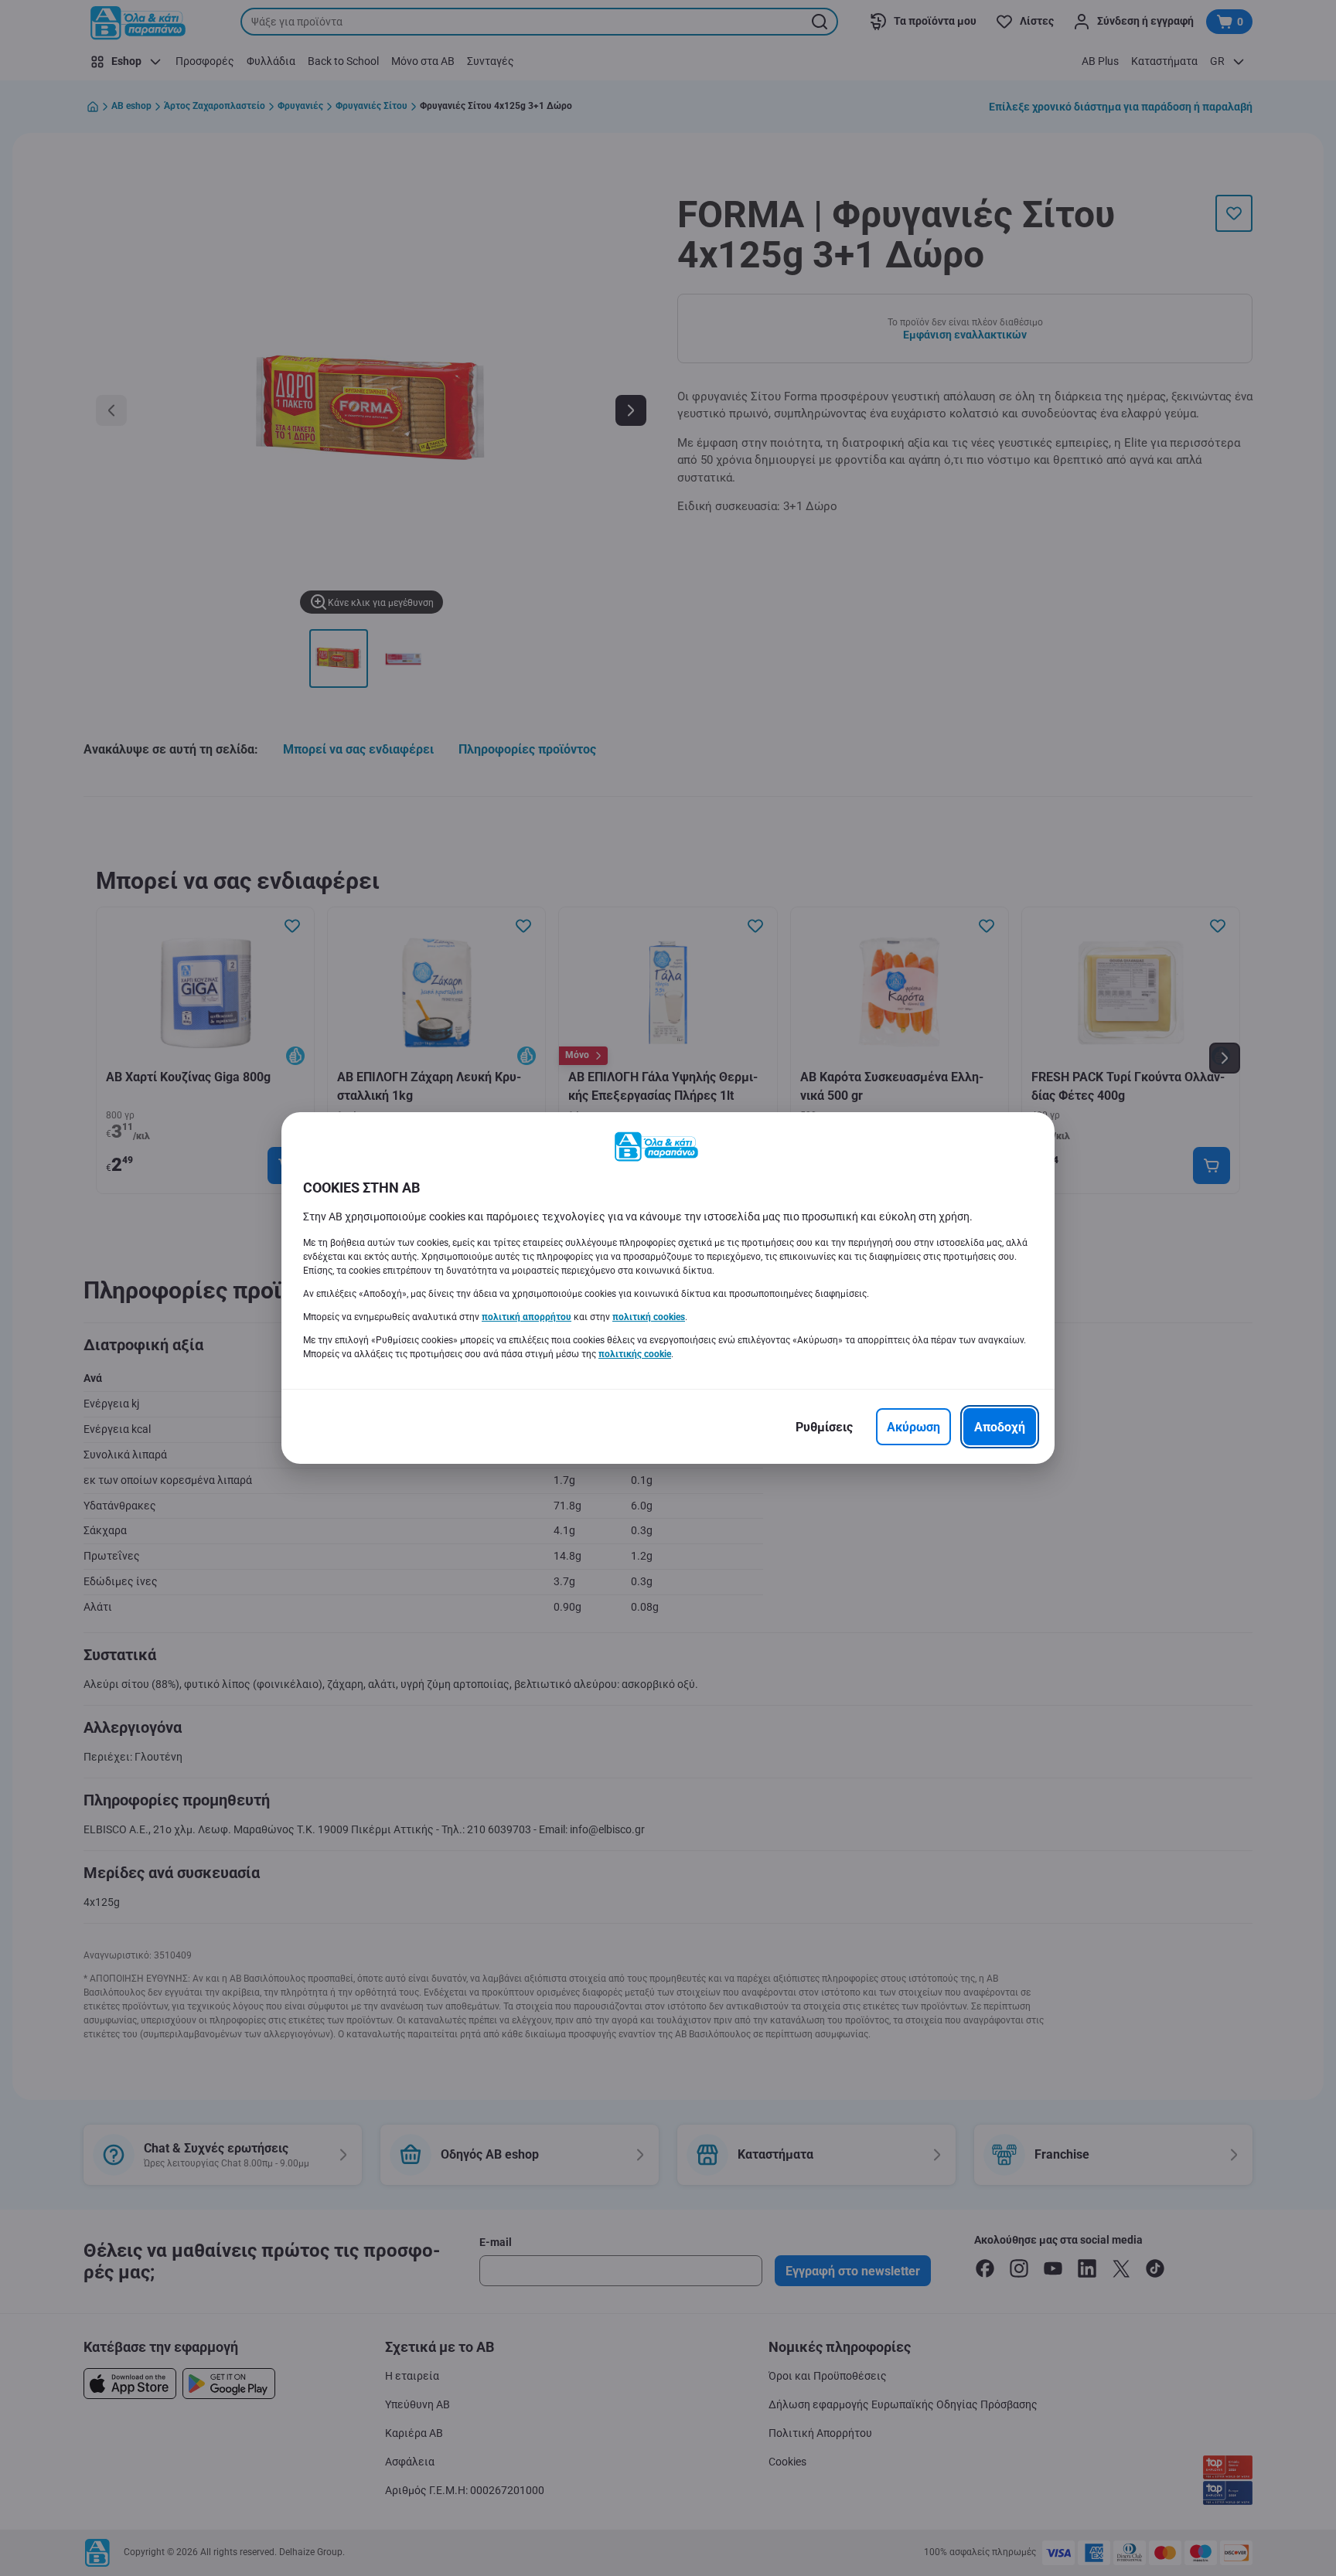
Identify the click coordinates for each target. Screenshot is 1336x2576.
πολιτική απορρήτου (527, 1317)
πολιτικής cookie (635, 1354)
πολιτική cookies (649, 1317)
